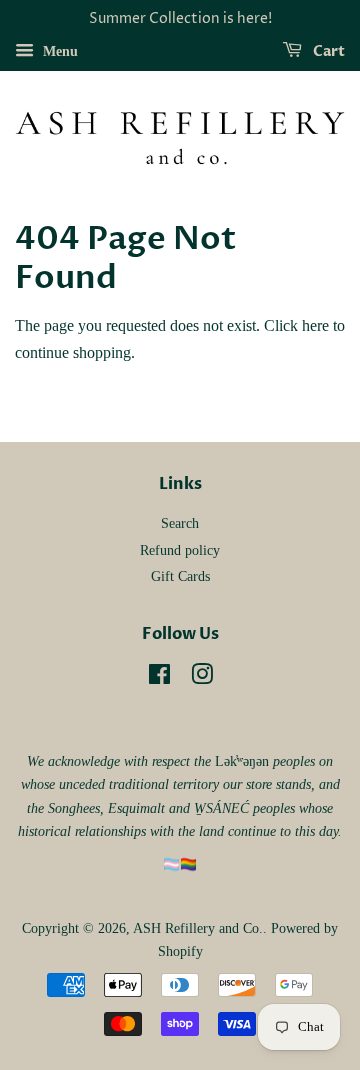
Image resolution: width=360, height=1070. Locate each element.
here (315, 325)
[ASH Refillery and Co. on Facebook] (159, 678)
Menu (58, 51)
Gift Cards (180, 576)
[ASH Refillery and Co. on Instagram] (202, 678)
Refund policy (180, 550)
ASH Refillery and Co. (198, 928)
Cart (327, 51)
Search (180, 523)
